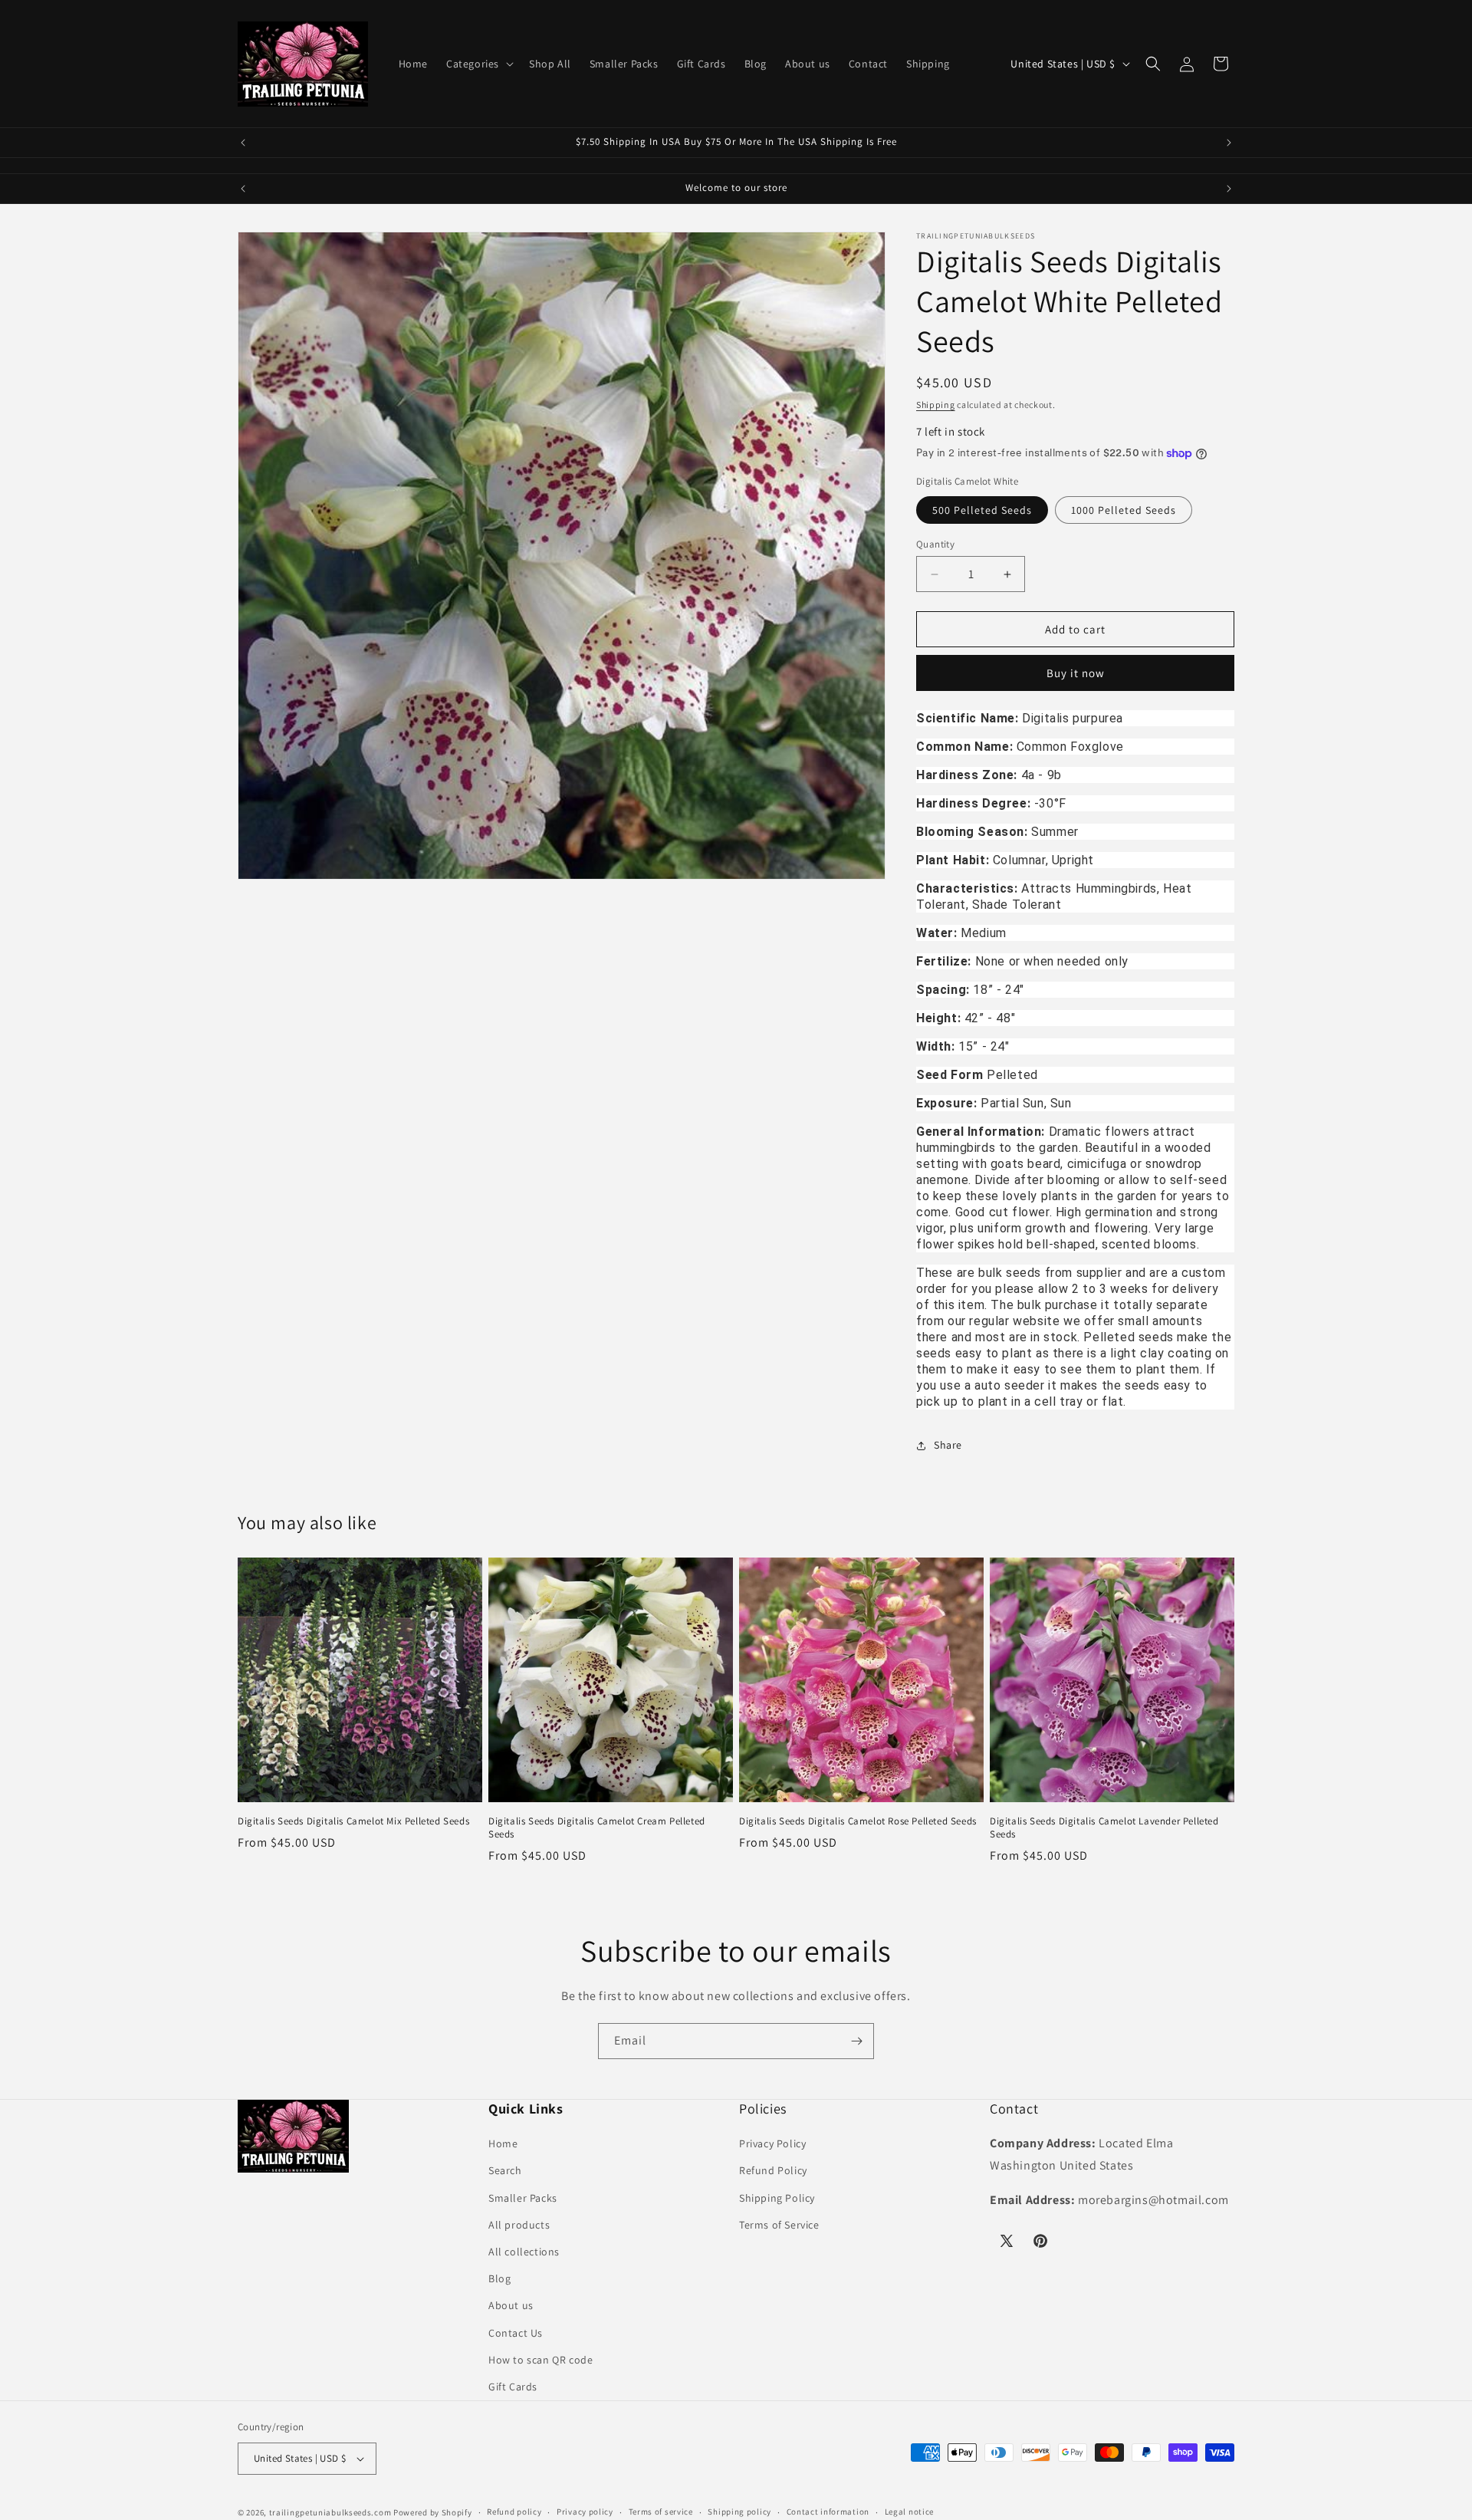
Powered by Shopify (433, 2512)
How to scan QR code (540, 2360)
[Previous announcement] (243, 143)
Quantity (935, 544)
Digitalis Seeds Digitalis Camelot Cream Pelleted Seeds (597, 1828)
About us (511, 2305)
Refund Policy (773, 2170)
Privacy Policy (772, 2143)
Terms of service (661, 2512)
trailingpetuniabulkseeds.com (330, 2512)
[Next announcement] (1229, 143)
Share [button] (948, 1445)
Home (503, 2143)
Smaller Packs (523, 2198)
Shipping (936, 405)
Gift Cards (513, 2387)
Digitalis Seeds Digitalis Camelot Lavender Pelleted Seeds (1104, 1828)
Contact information (828, 2512)
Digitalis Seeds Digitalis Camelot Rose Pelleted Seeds (858, 1821)
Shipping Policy (777, 2198)
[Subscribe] (856, 2041)
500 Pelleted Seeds (982, 510)
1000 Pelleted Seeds (1124, 510)
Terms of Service (779, 2225)
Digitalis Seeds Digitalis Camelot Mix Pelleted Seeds (353, 1821)
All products (519, 2225)
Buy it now (1076, 673)
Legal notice (909, 2512)
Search (505, 2170)
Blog (499, 2278)
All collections (524, 2252)
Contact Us (516, 2333)
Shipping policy (739, 2512)
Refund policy (514, 2512)
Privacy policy (585, 2512)
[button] (478, 64)
